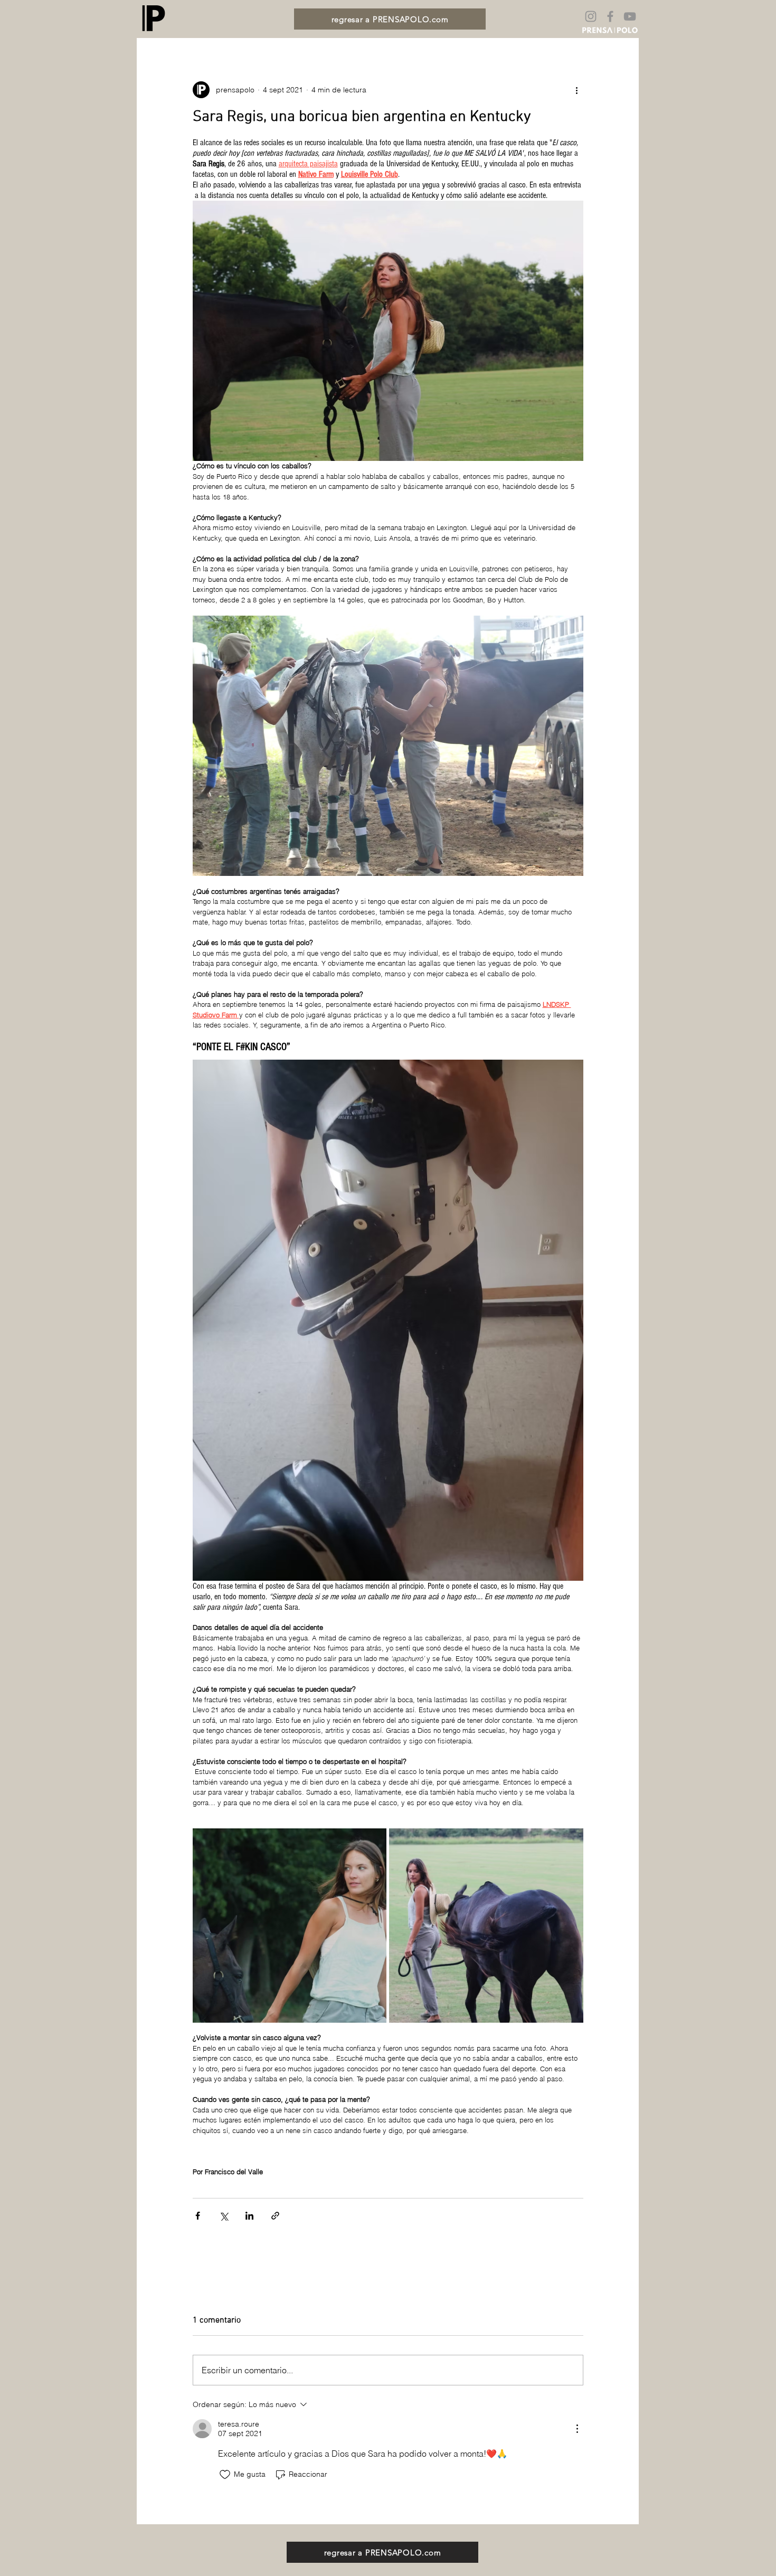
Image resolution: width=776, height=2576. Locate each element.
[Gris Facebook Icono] (610, 16)
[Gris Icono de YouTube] (630, 16)
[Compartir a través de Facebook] (198, 2216)
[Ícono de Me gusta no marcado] (225, 2475)
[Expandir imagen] (290, 1926)
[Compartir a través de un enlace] (275, 2216)
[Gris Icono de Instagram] (591, 16)
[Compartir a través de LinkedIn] (249, 2216)
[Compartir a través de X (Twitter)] (224, 2216)
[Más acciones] (577, 90)
